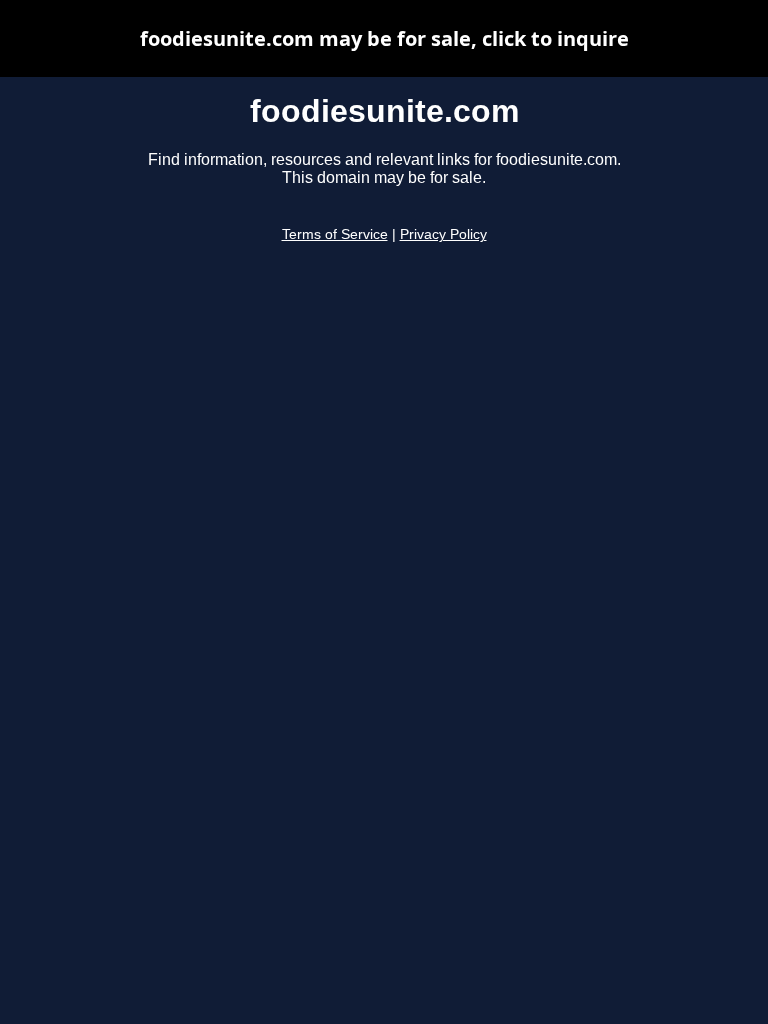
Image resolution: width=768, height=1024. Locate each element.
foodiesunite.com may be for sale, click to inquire (384, 38)
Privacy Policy (443, 234)
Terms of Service (335, 234)
